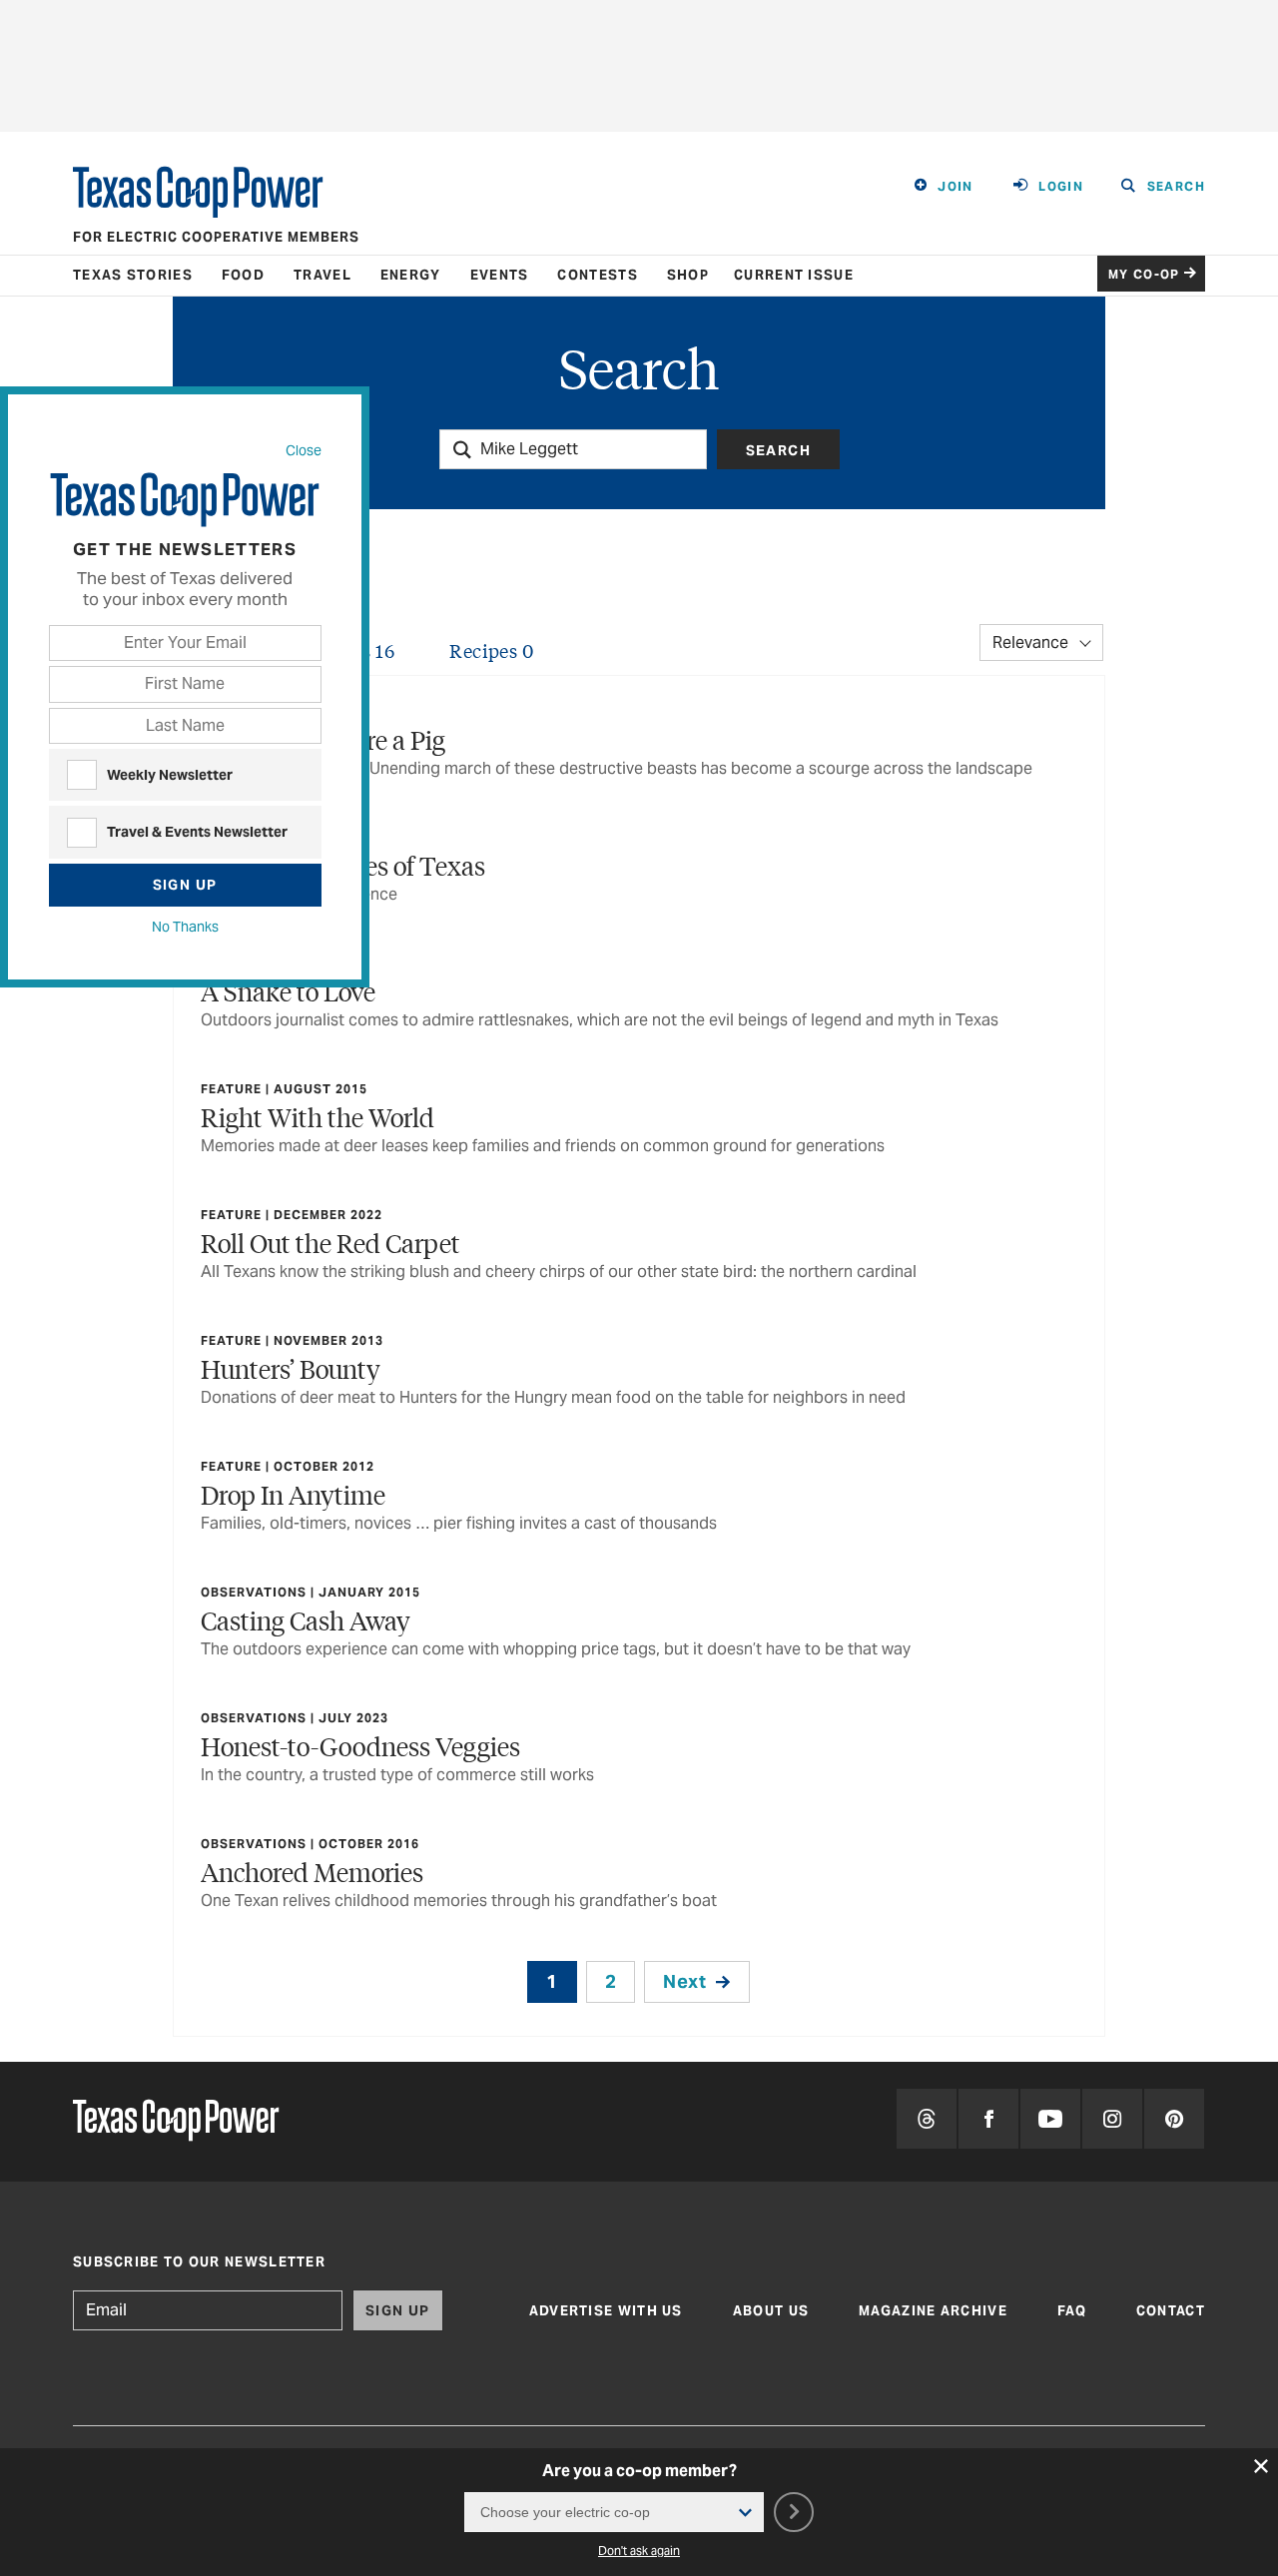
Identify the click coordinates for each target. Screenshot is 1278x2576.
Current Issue (794, 275)
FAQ (1072, 2311)
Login (1061, 186)
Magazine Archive (933, 2311)
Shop (688, 275)
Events (500, 275)
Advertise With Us (606, 2311)
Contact (1171, 2311)
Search (778, 450)
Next (684, 1981)
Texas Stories (133, 275)
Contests (597, 275)
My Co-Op (1144, 274)
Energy (411, 275)
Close (304, 450)
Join (956, 186)
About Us (771, 2311)
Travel (322, 275)
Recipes (491, 650)
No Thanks (185, 927)
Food (243, 275)
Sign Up (185, 885)
